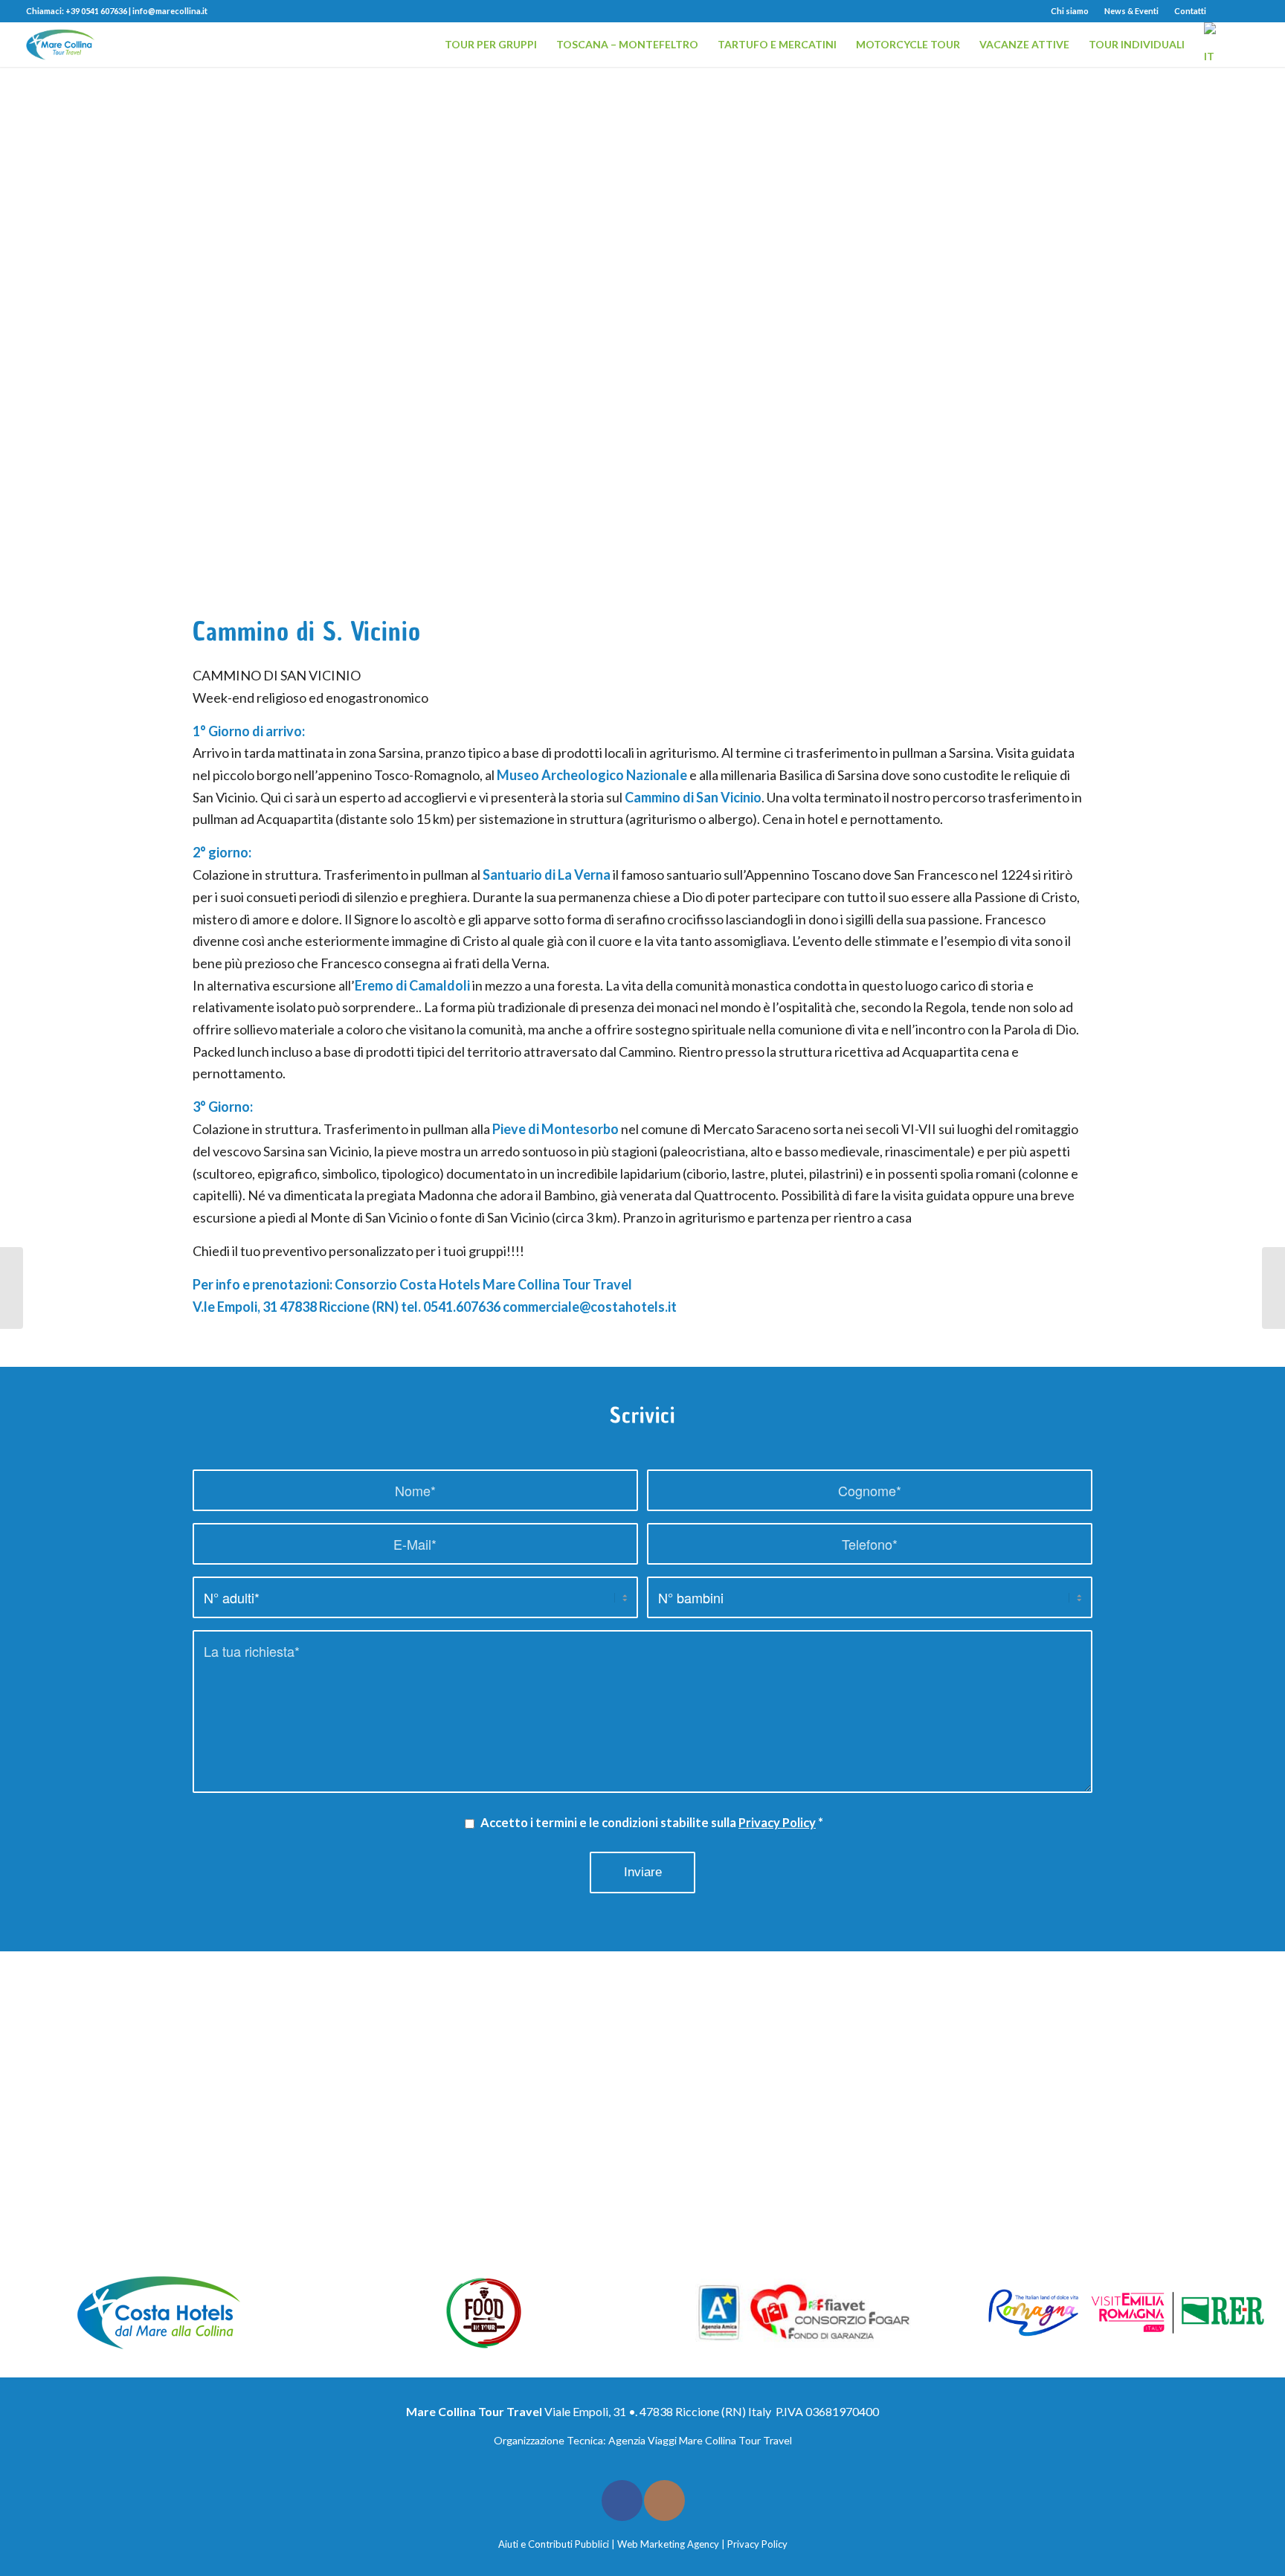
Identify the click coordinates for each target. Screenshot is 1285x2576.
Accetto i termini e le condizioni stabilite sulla (652, 1823)
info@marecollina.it (170, 11)
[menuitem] (1070, 11)
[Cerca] (1245, 45)
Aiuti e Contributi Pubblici (554, 2544)
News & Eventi (1131, 11)
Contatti (1190, 11)
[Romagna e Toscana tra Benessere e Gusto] (1273, 1288)
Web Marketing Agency (668, 2544)
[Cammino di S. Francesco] (12, 1288)
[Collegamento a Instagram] (1248, 11)
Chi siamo (1070, 11)
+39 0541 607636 (96, 11)
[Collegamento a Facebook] (1225, 11)
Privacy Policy (777, 1823)
